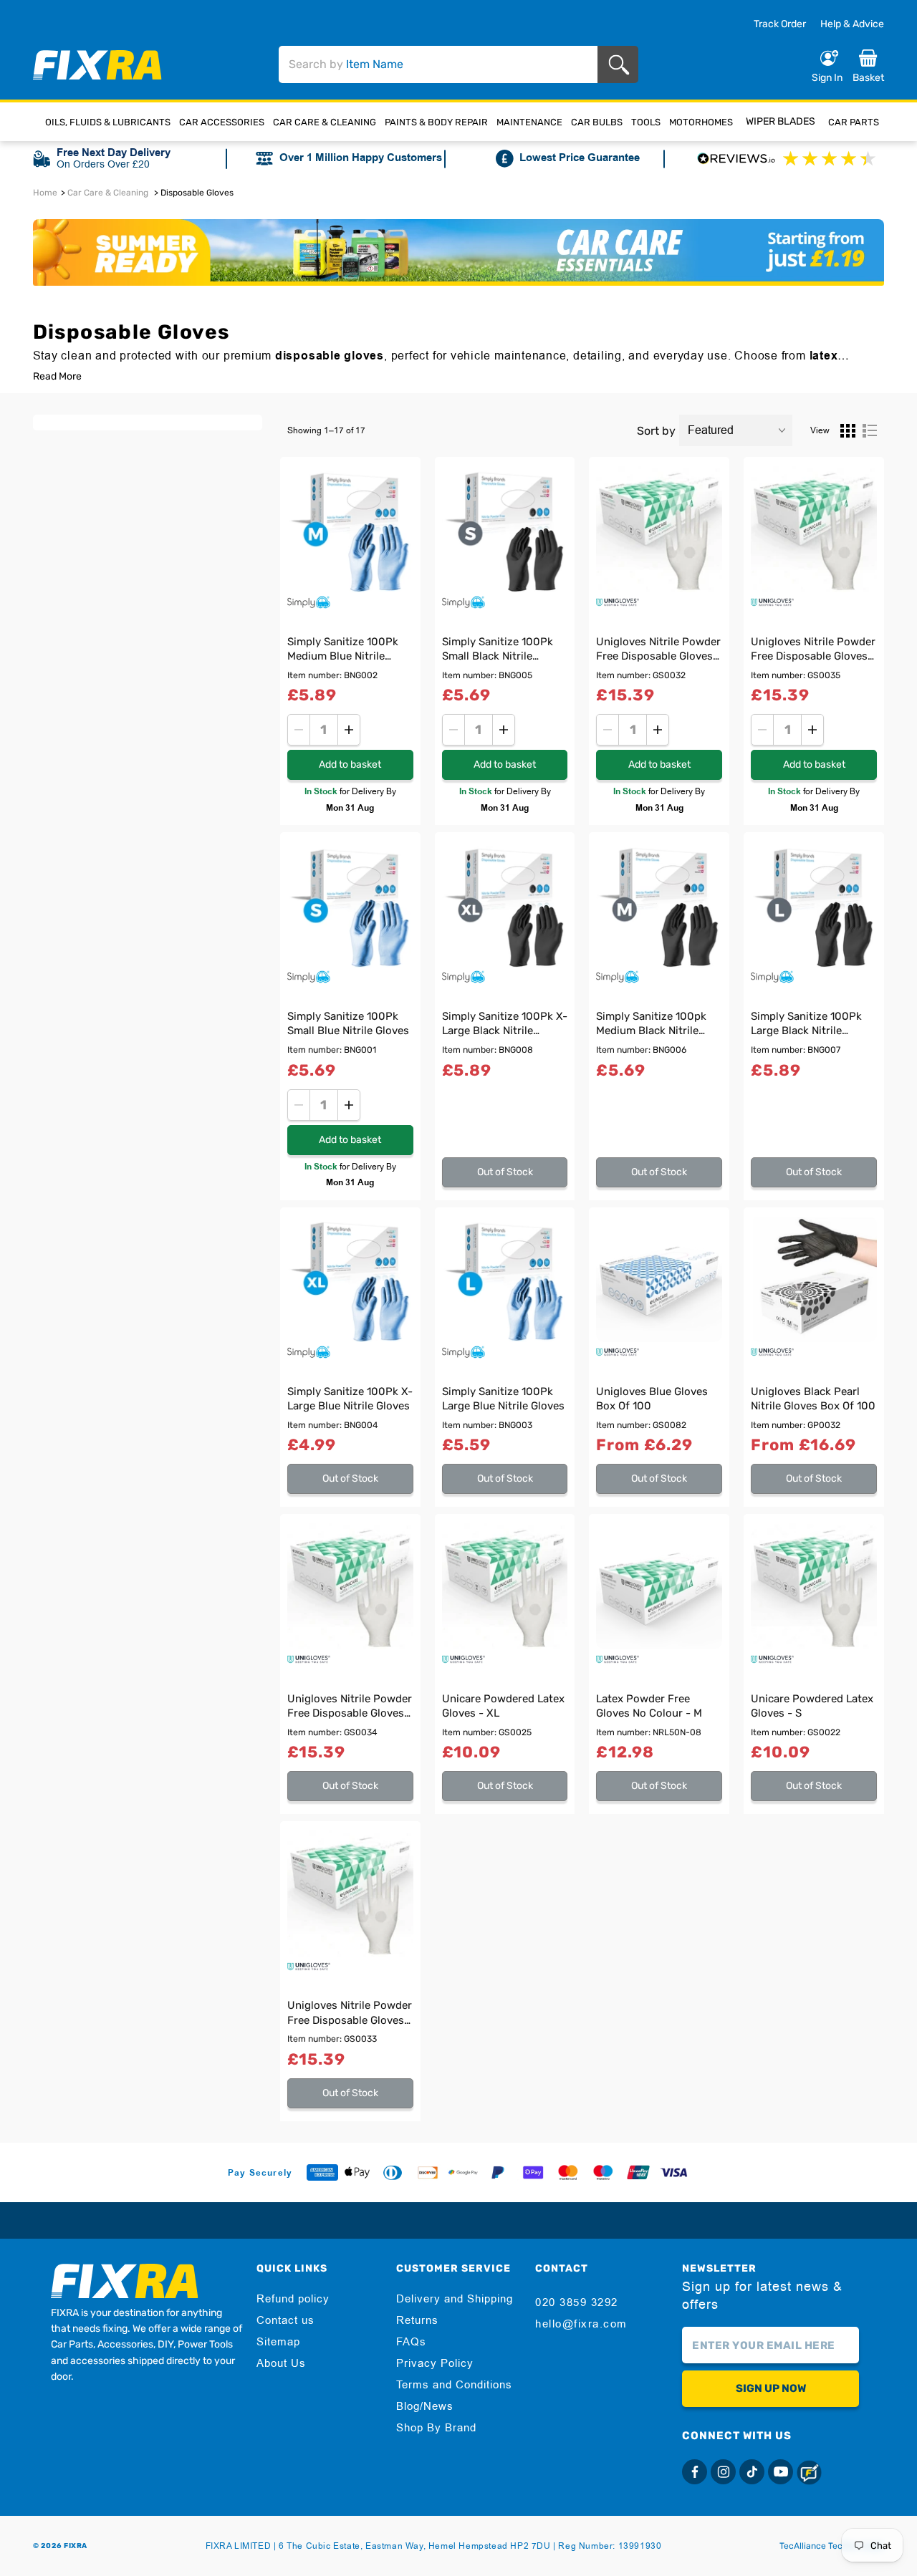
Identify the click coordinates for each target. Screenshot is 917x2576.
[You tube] (781, 2472)
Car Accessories (222, 122)
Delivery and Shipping (455, 2299)
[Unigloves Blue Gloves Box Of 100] (659, 1280)
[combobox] (438, 64)
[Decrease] (299, 730)
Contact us (285, 2320)
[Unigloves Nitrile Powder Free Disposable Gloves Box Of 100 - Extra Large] (814, 529)
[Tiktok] (752, 2472)
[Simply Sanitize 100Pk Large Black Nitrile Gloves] (814, 905)
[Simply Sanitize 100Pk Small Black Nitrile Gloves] (505, 529)
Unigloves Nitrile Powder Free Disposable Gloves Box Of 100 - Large (350, 1708)
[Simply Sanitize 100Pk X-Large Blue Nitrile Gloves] (350, 1280)
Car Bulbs (597, 122)
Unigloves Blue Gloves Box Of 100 (652, 1399)
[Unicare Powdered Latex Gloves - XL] (505, 1586)
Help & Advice (852, 24)
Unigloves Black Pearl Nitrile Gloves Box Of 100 (813, 1399)
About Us (281, 2363)
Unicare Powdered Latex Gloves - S (812, 1706)
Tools (646, 122)
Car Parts (854, 122)
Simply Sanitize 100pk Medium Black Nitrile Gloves (651, 1025)
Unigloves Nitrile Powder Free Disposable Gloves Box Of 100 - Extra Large (813, 651)
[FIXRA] (97, 65)
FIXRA (76, 2546)
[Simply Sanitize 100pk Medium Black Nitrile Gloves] (659, 905)
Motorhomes (701, 122)
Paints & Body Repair (436, 122)
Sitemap (278, 2342)
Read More (57, 377)
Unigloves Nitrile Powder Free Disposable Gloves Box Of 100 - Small (658, 651)
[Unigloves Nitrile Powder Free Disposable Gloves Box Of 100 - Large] (350, 1586)
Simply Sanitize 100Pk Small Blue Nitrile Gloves (348, 1023)
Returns (417, 2320)
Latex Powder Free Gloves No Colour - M (649, 1706)
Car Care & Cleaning (325, 122)
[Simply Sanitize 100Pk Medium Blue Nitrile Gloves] (350, 529)
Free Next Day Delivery (114, 153)
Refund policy (293, 2299)
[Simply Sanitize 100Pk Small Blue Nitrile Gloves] (350, 905)
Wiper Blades (781, 121)
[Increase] (349, 730)
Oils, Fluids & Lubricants (108, 122)
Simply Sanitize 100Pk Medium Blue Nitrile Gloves (343, 651)
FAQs (411, 2342)
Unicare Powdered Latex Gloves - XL (503, 1706)
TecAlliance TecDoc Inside (832, 2546)
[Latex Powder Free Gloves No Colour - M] (659, 1586)
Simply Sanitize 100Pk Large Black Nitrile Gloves (806, 1025)
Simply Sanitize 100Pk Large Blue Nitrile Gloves (503, 1399)
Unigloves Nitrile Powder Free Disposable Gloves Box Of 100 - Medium (350, 2014)
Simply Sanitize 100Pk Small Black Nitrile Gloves (498, 651)
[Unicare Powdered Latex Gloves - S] (814, 1586)
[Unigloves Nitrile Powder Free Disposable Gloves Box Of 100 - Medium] (350, 1894)
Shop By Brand (436, 2428)
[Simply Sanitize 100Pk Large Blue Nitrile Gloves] (505, 1280)
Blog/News (425, 2406)
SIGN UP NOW (771, 2388)
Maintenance (529, 122)
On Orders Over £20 (103, 164)
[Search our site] (621, 65)
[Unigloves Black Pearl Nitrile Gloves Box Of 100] (814, 1280)
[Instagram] (723, 2472)
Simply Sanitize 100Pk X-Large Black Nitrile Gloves (505, 1025)
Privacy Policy (435, 2363)
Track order (780, 24)
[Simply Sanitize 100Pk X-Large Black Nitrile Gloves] (505, 905)
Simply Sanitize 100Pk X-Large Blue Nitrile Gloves (350, 1399)
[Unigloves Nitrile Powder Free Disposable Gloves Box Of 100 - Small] (659, 529)
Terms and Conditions (454, 2385)
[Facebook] (695, 2472)
